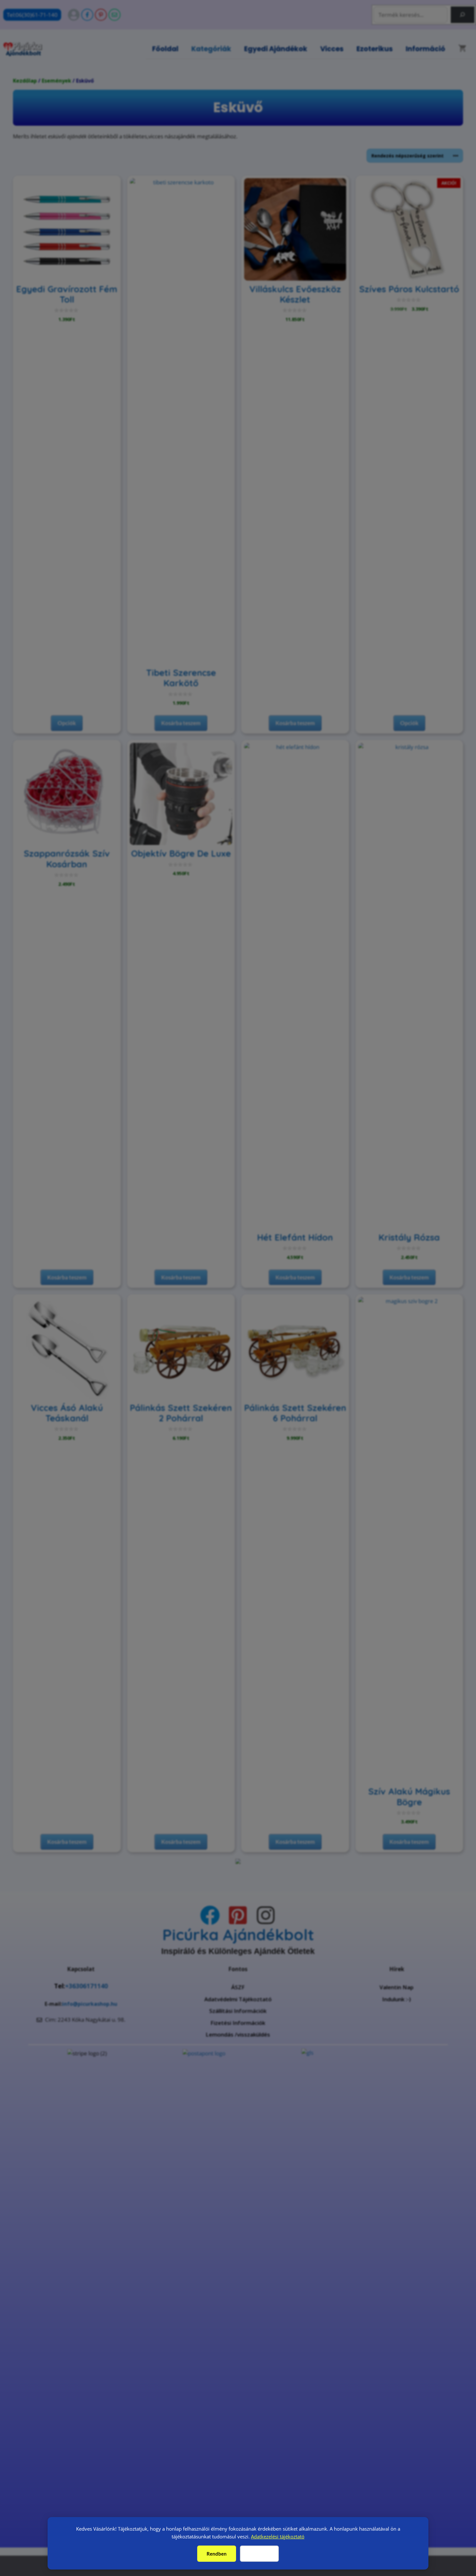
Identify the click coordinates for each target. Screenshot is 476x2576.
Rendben (217, 2554)
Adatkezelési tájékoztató (278, 2536)
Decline (260, 2554)
